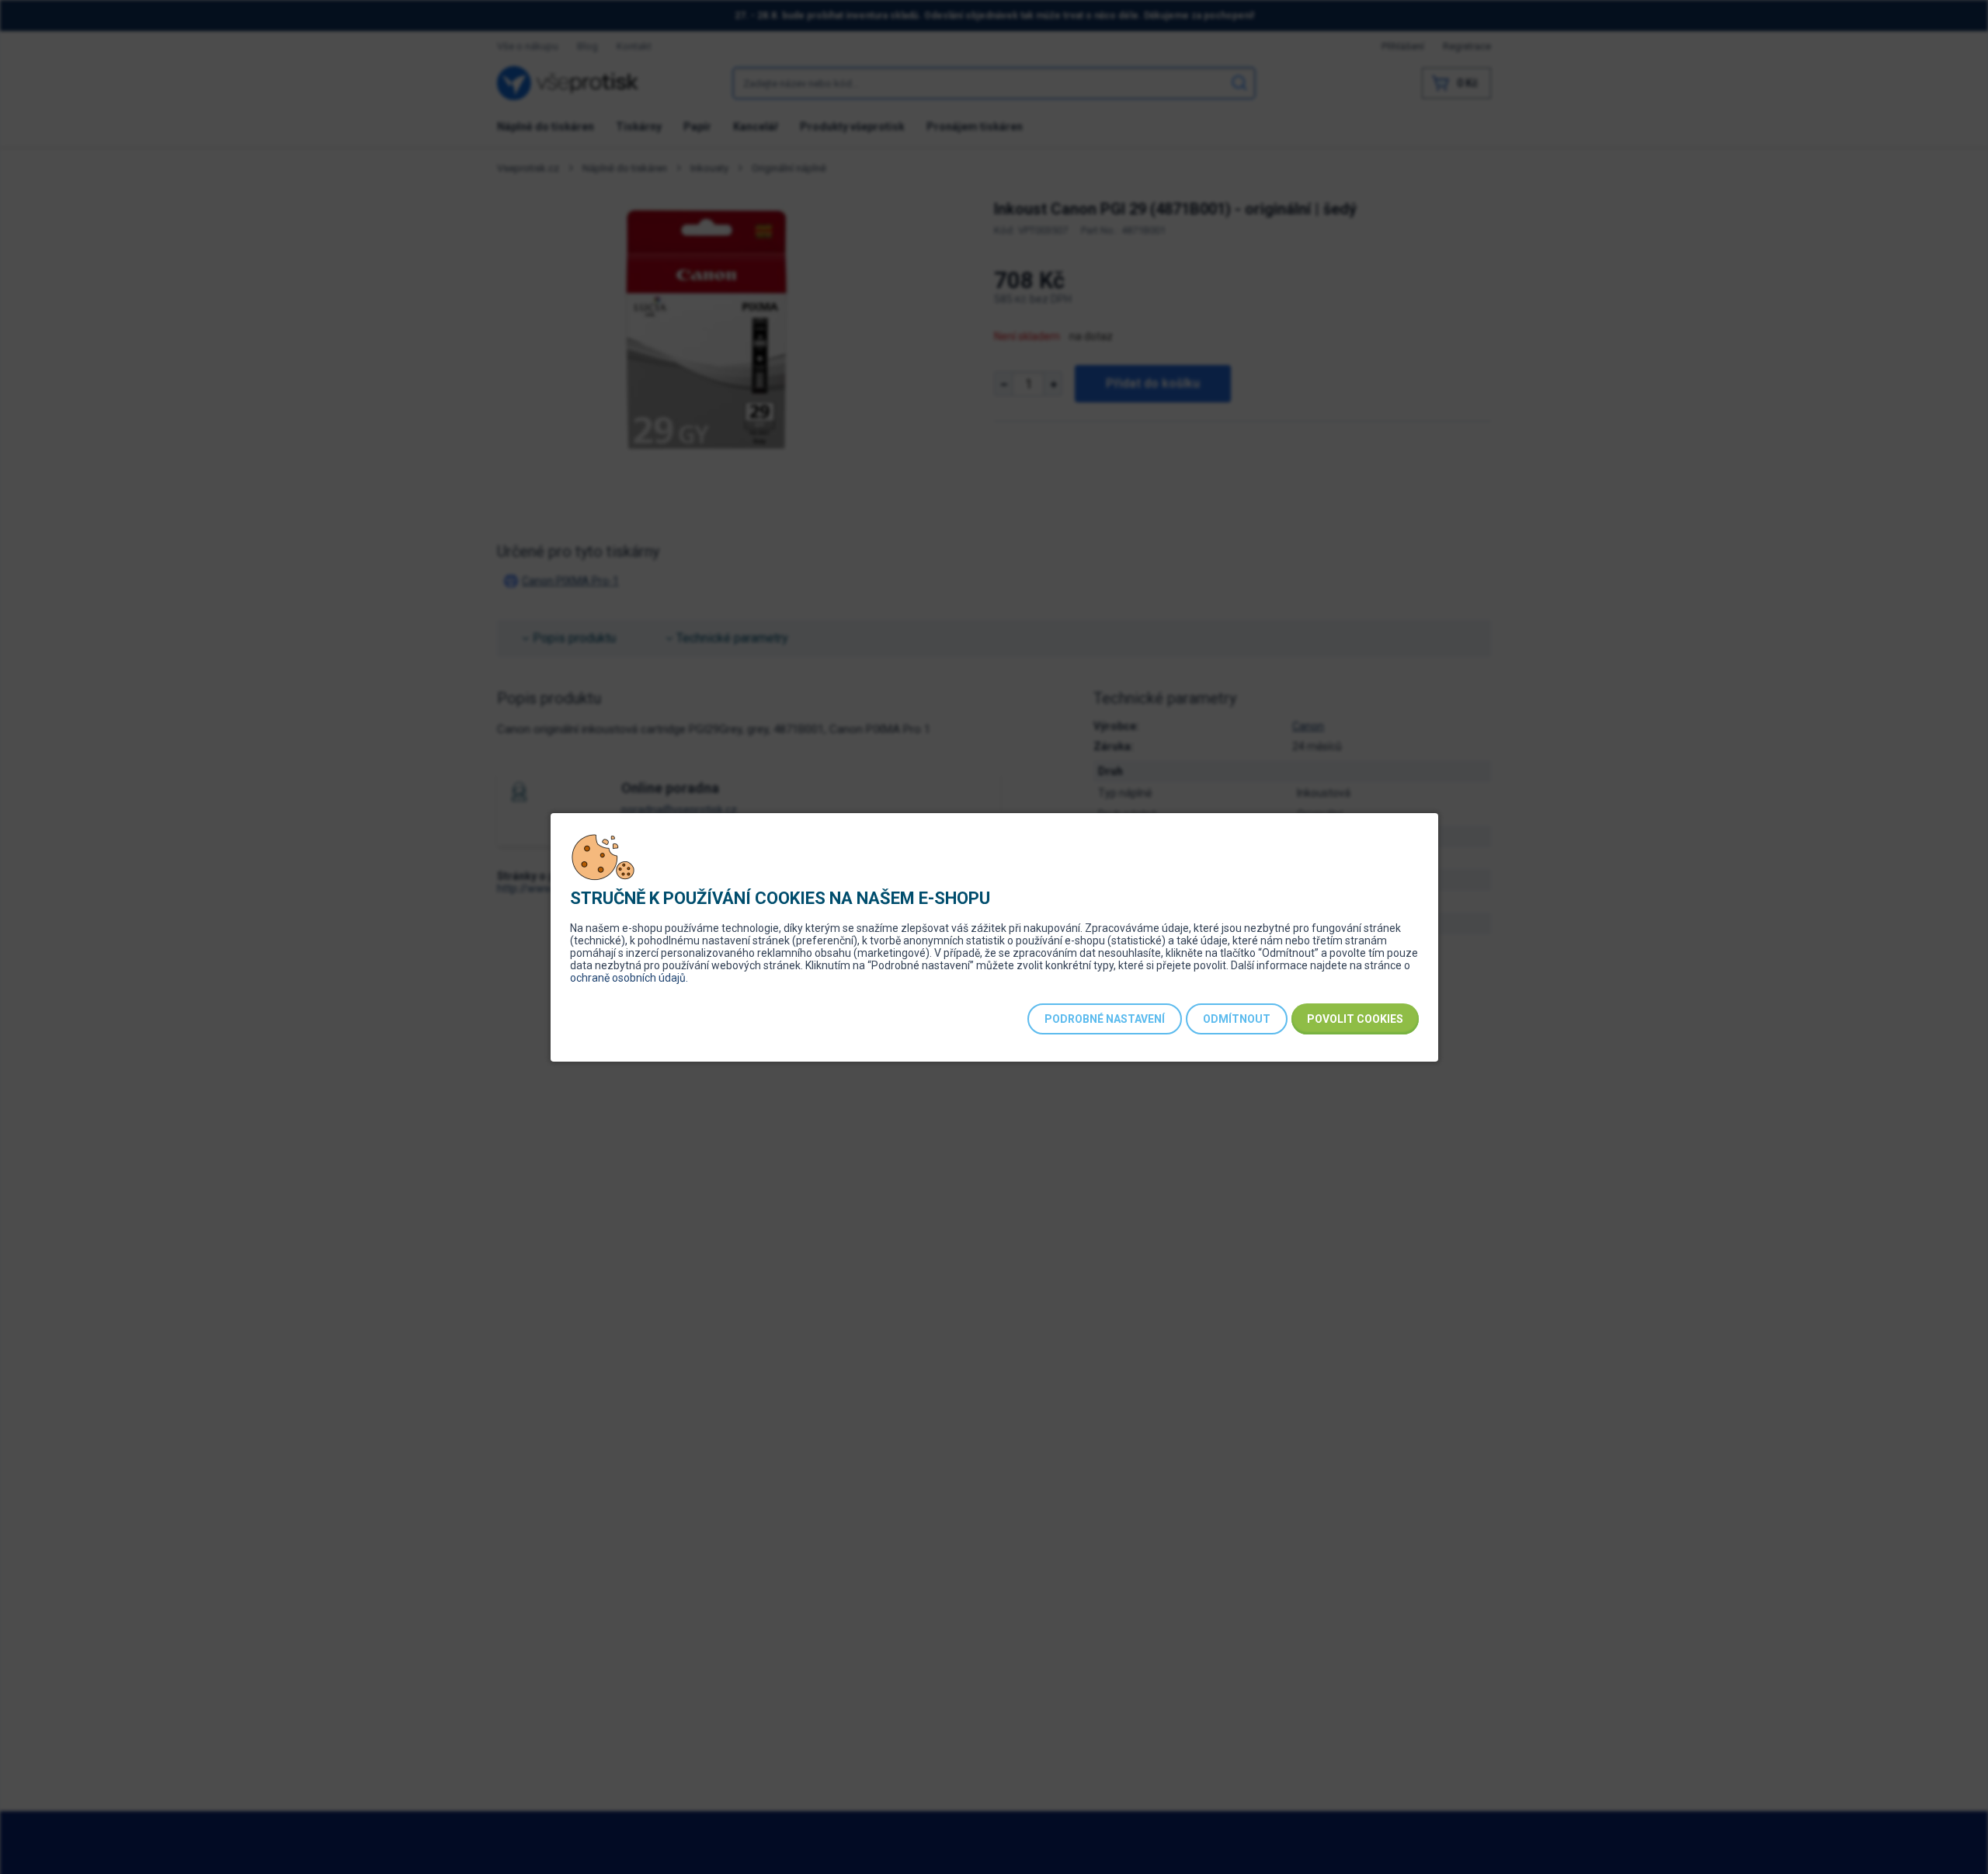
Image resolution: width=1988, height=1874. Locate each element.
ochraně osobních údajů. (629, 978)
